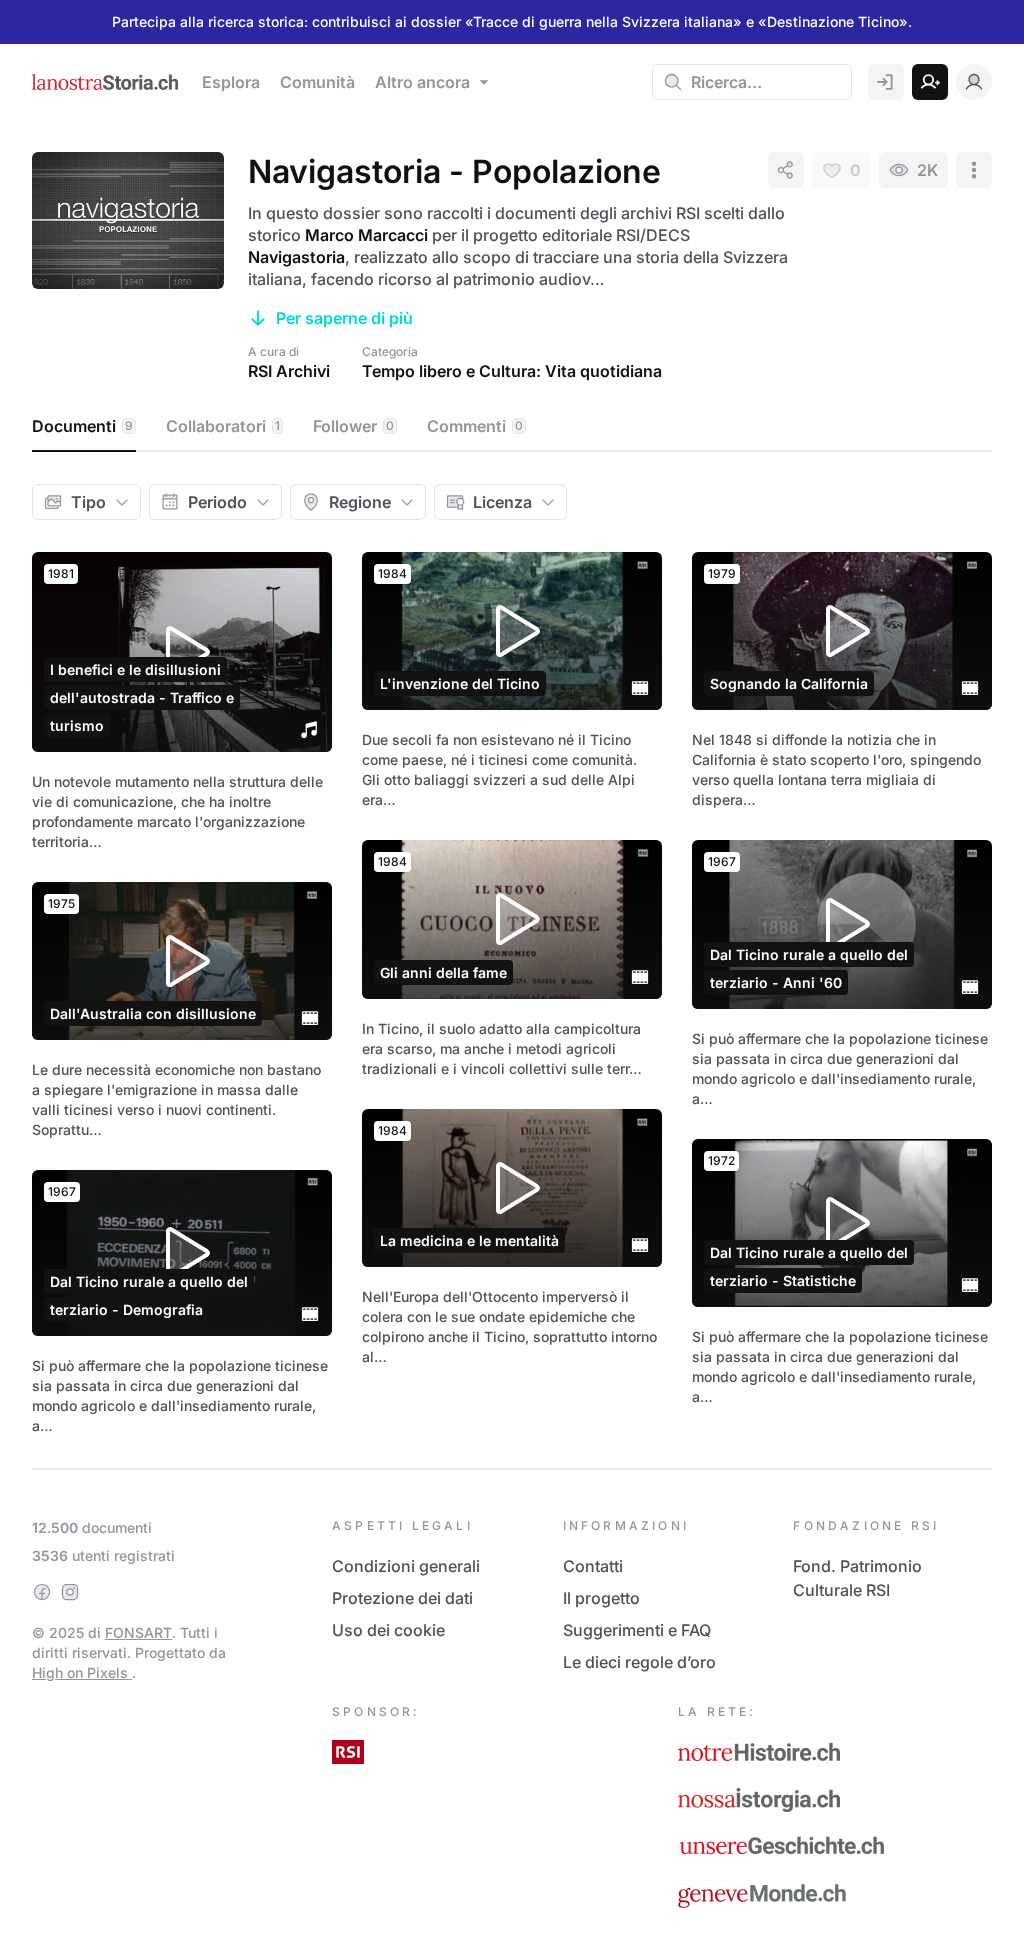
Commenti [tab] (475, 426)
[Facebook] (42, 1592)
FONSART (138, 1632)
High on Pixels (82, 1672)
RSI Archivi (289, 371)
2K (927, 170)
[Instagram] (70, 1592)
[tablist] (512, 427)
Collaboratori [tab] (223, 426)
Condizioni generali (406, 1566)
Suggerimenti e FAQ (637, 1630)
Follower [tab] (353, 426)
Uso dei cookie (388, 1630)
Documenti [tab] (82, 426)
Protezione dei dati (402, 1598)
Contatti (593, 1566)
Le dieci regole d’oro (639, 1662)
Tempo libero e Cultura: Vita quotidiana (512, 371)
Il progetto (601, 1598)
